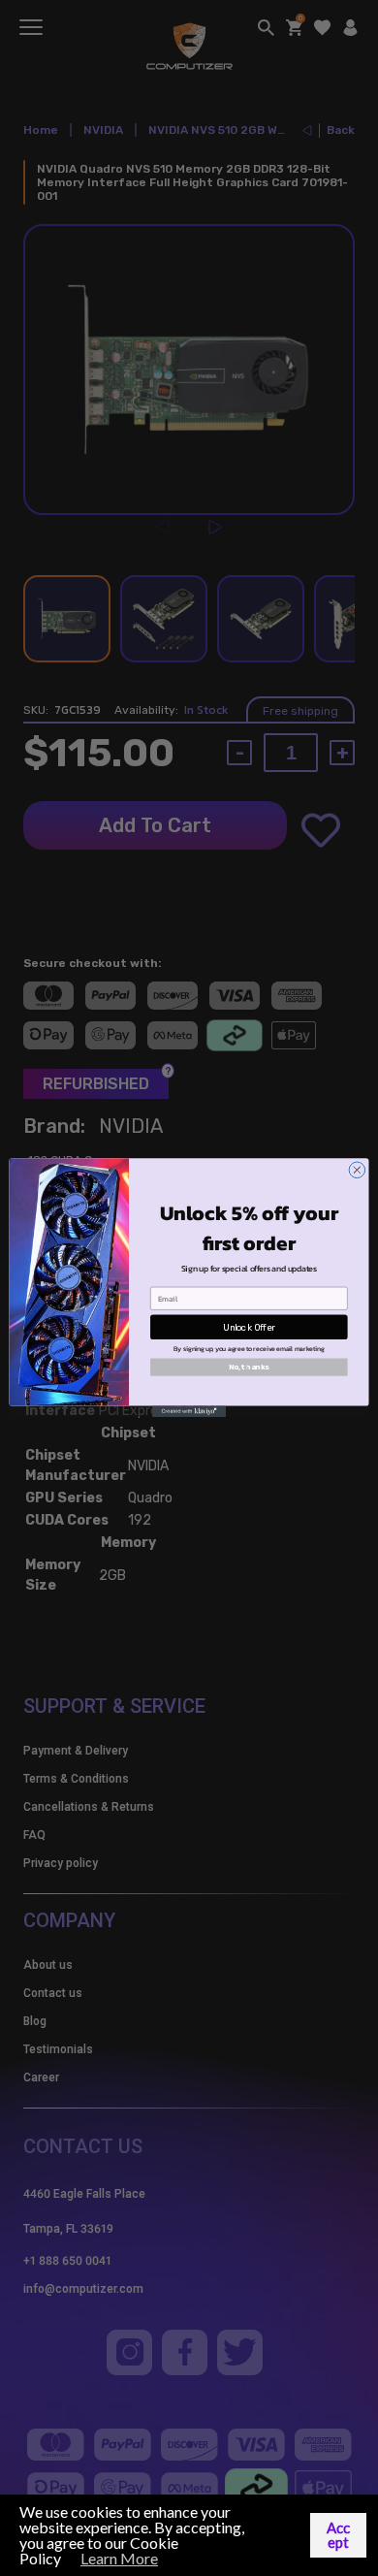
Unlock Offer (249, 1327)
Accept (338, 2535)
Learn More (119, 2558)
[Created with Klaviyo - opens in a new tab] (189, 1412)
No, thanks (249, 1367)
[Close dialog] (357, 1170)
